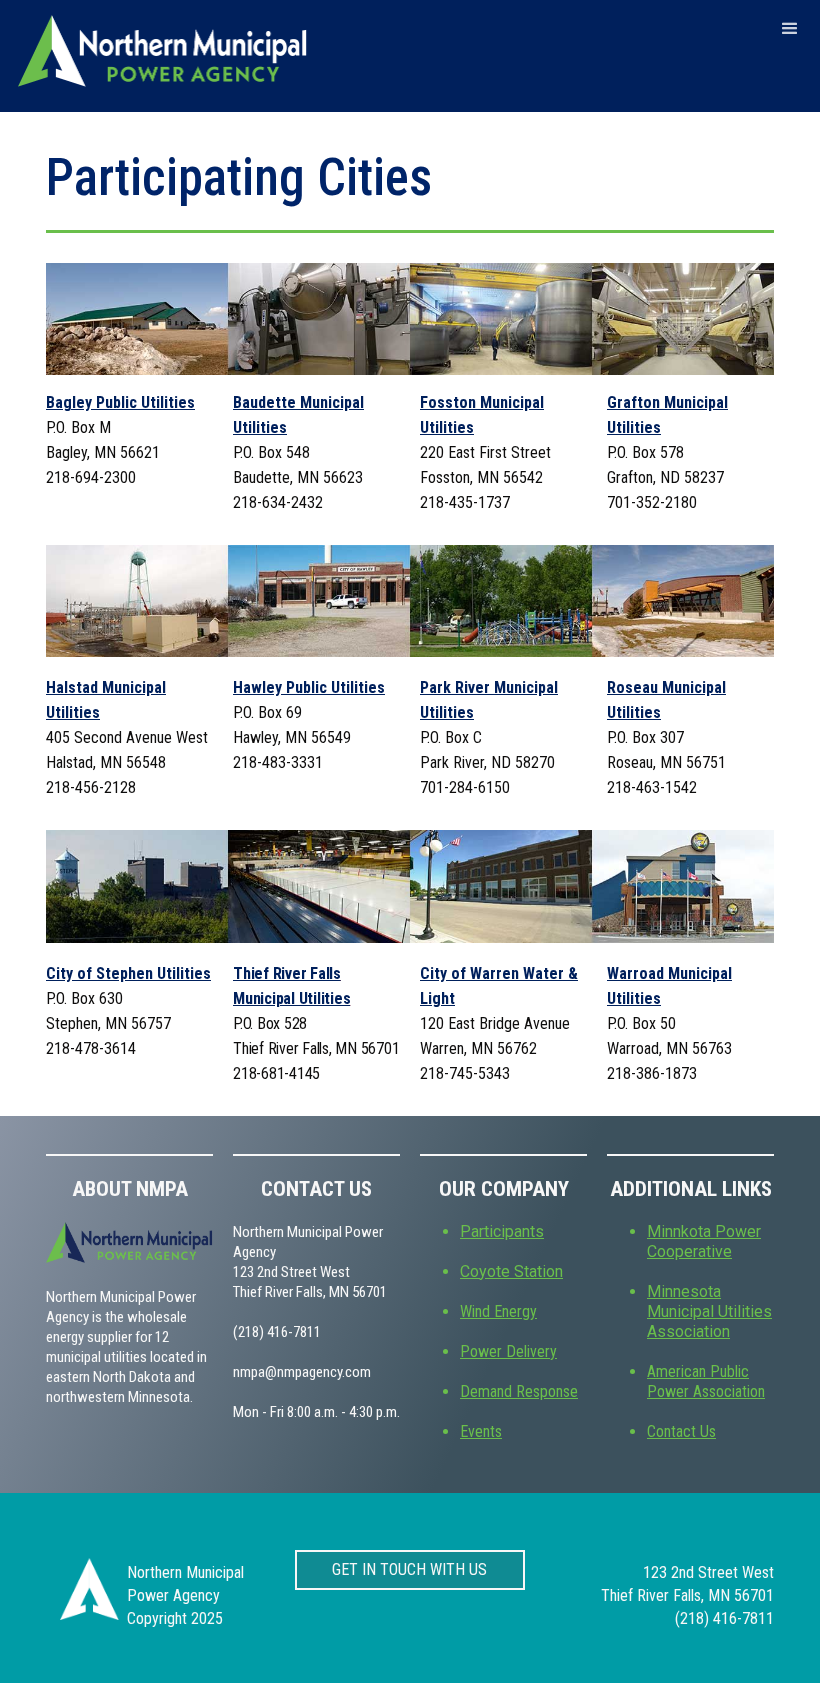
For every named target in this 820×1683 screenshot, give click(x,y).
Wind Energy (498, 1311)
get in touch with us (409, 1569)
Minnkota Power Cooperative (704, 1241)
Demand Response (519, 1391)
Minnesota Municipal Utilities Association (709, 1311)
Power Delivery (508, 1351)
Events (481, 1431)
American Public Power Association (706, 1381)
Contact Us (681, 1431)
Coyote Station (511, 1271)
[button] (790, 28)
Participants (502, 1231)
